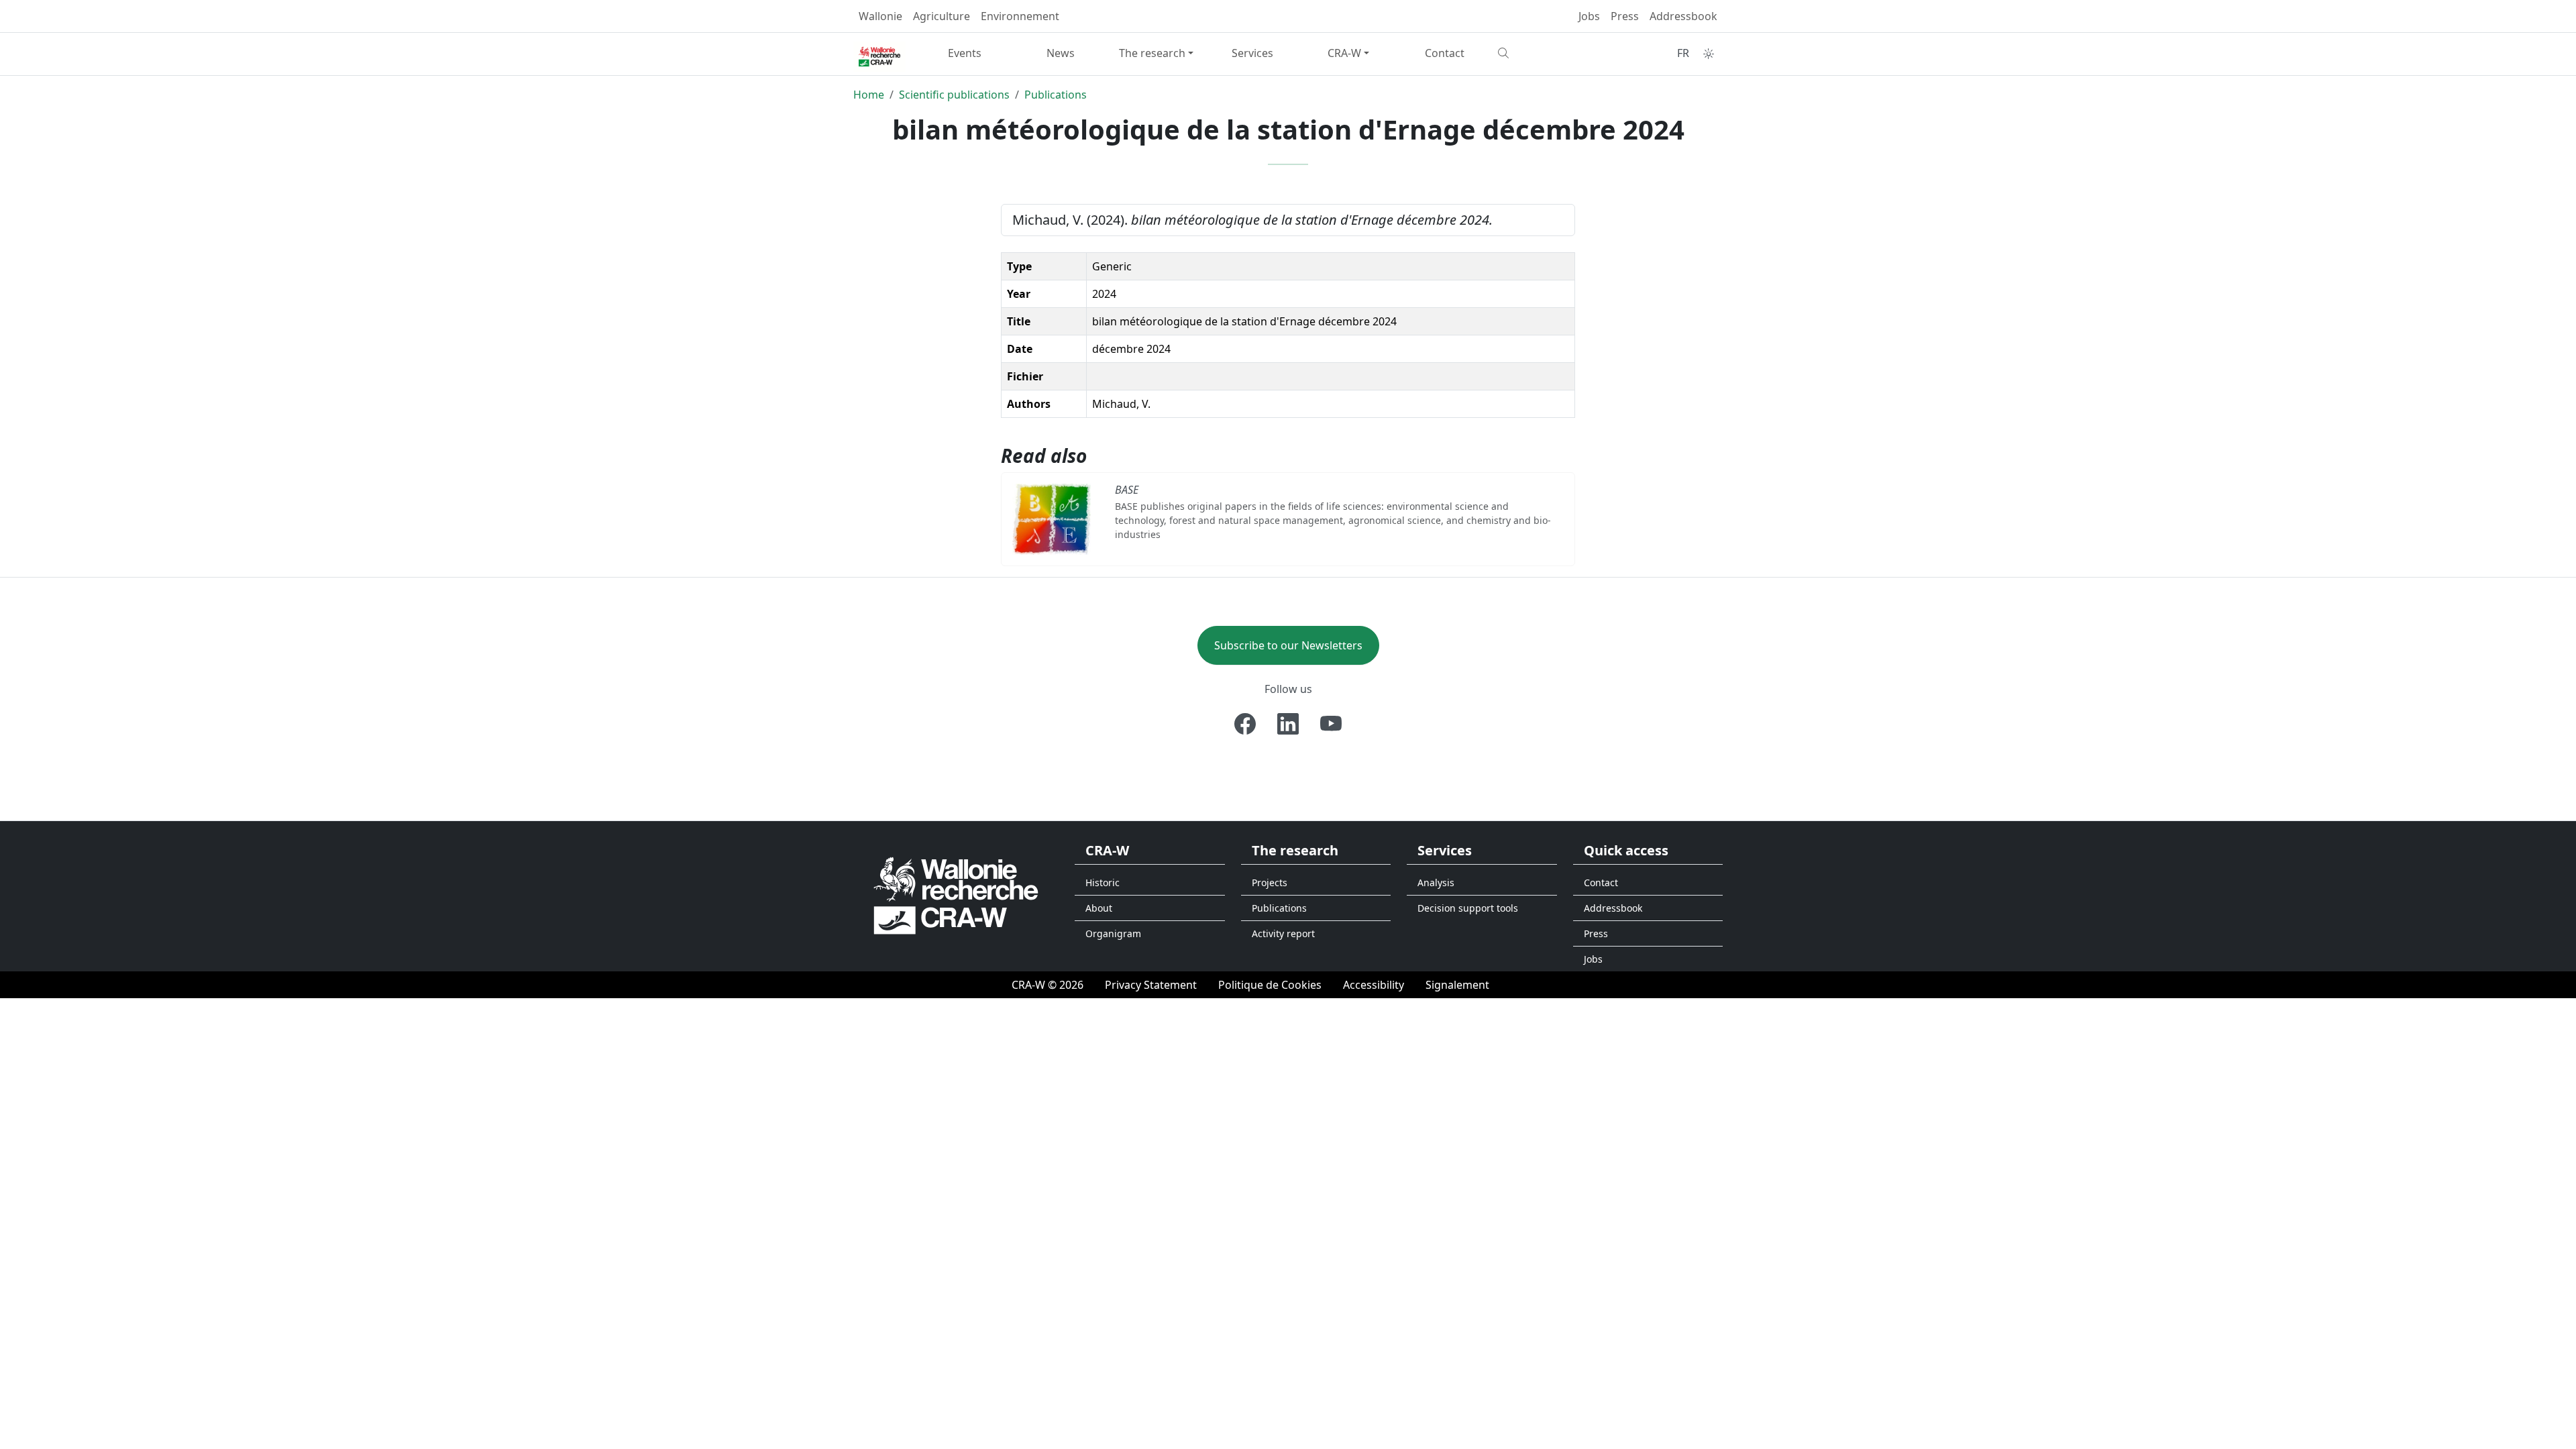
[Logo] (956, 895)
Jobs (1589, 16)
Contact (1445, 53)
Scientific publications (954, 95)
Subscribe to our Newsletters (1288, 645)
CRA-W (1344, 53)
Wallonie (880, 16)
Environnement (1020, 16)
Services (1252, 53)
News (1061, 53)
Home (869, 95)
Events (965, 53)
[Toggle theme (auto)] (1709, 54)
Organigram (1113, 933)
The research (1152, 53)
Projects (1270, 882)
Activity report (1283, 933)
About (1099, 908)
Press (1625, 16)
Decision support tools (1468, 908)
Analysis (1436, 882)
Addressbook (1683, 16)
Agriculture (942, 16)
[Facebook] (1245, 724)
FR (1683, 53)
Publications (1056, 95)
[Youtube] (1331, 724)
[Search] (1541, 53)
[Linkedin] (1288, 724)
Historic (1103, 882)
